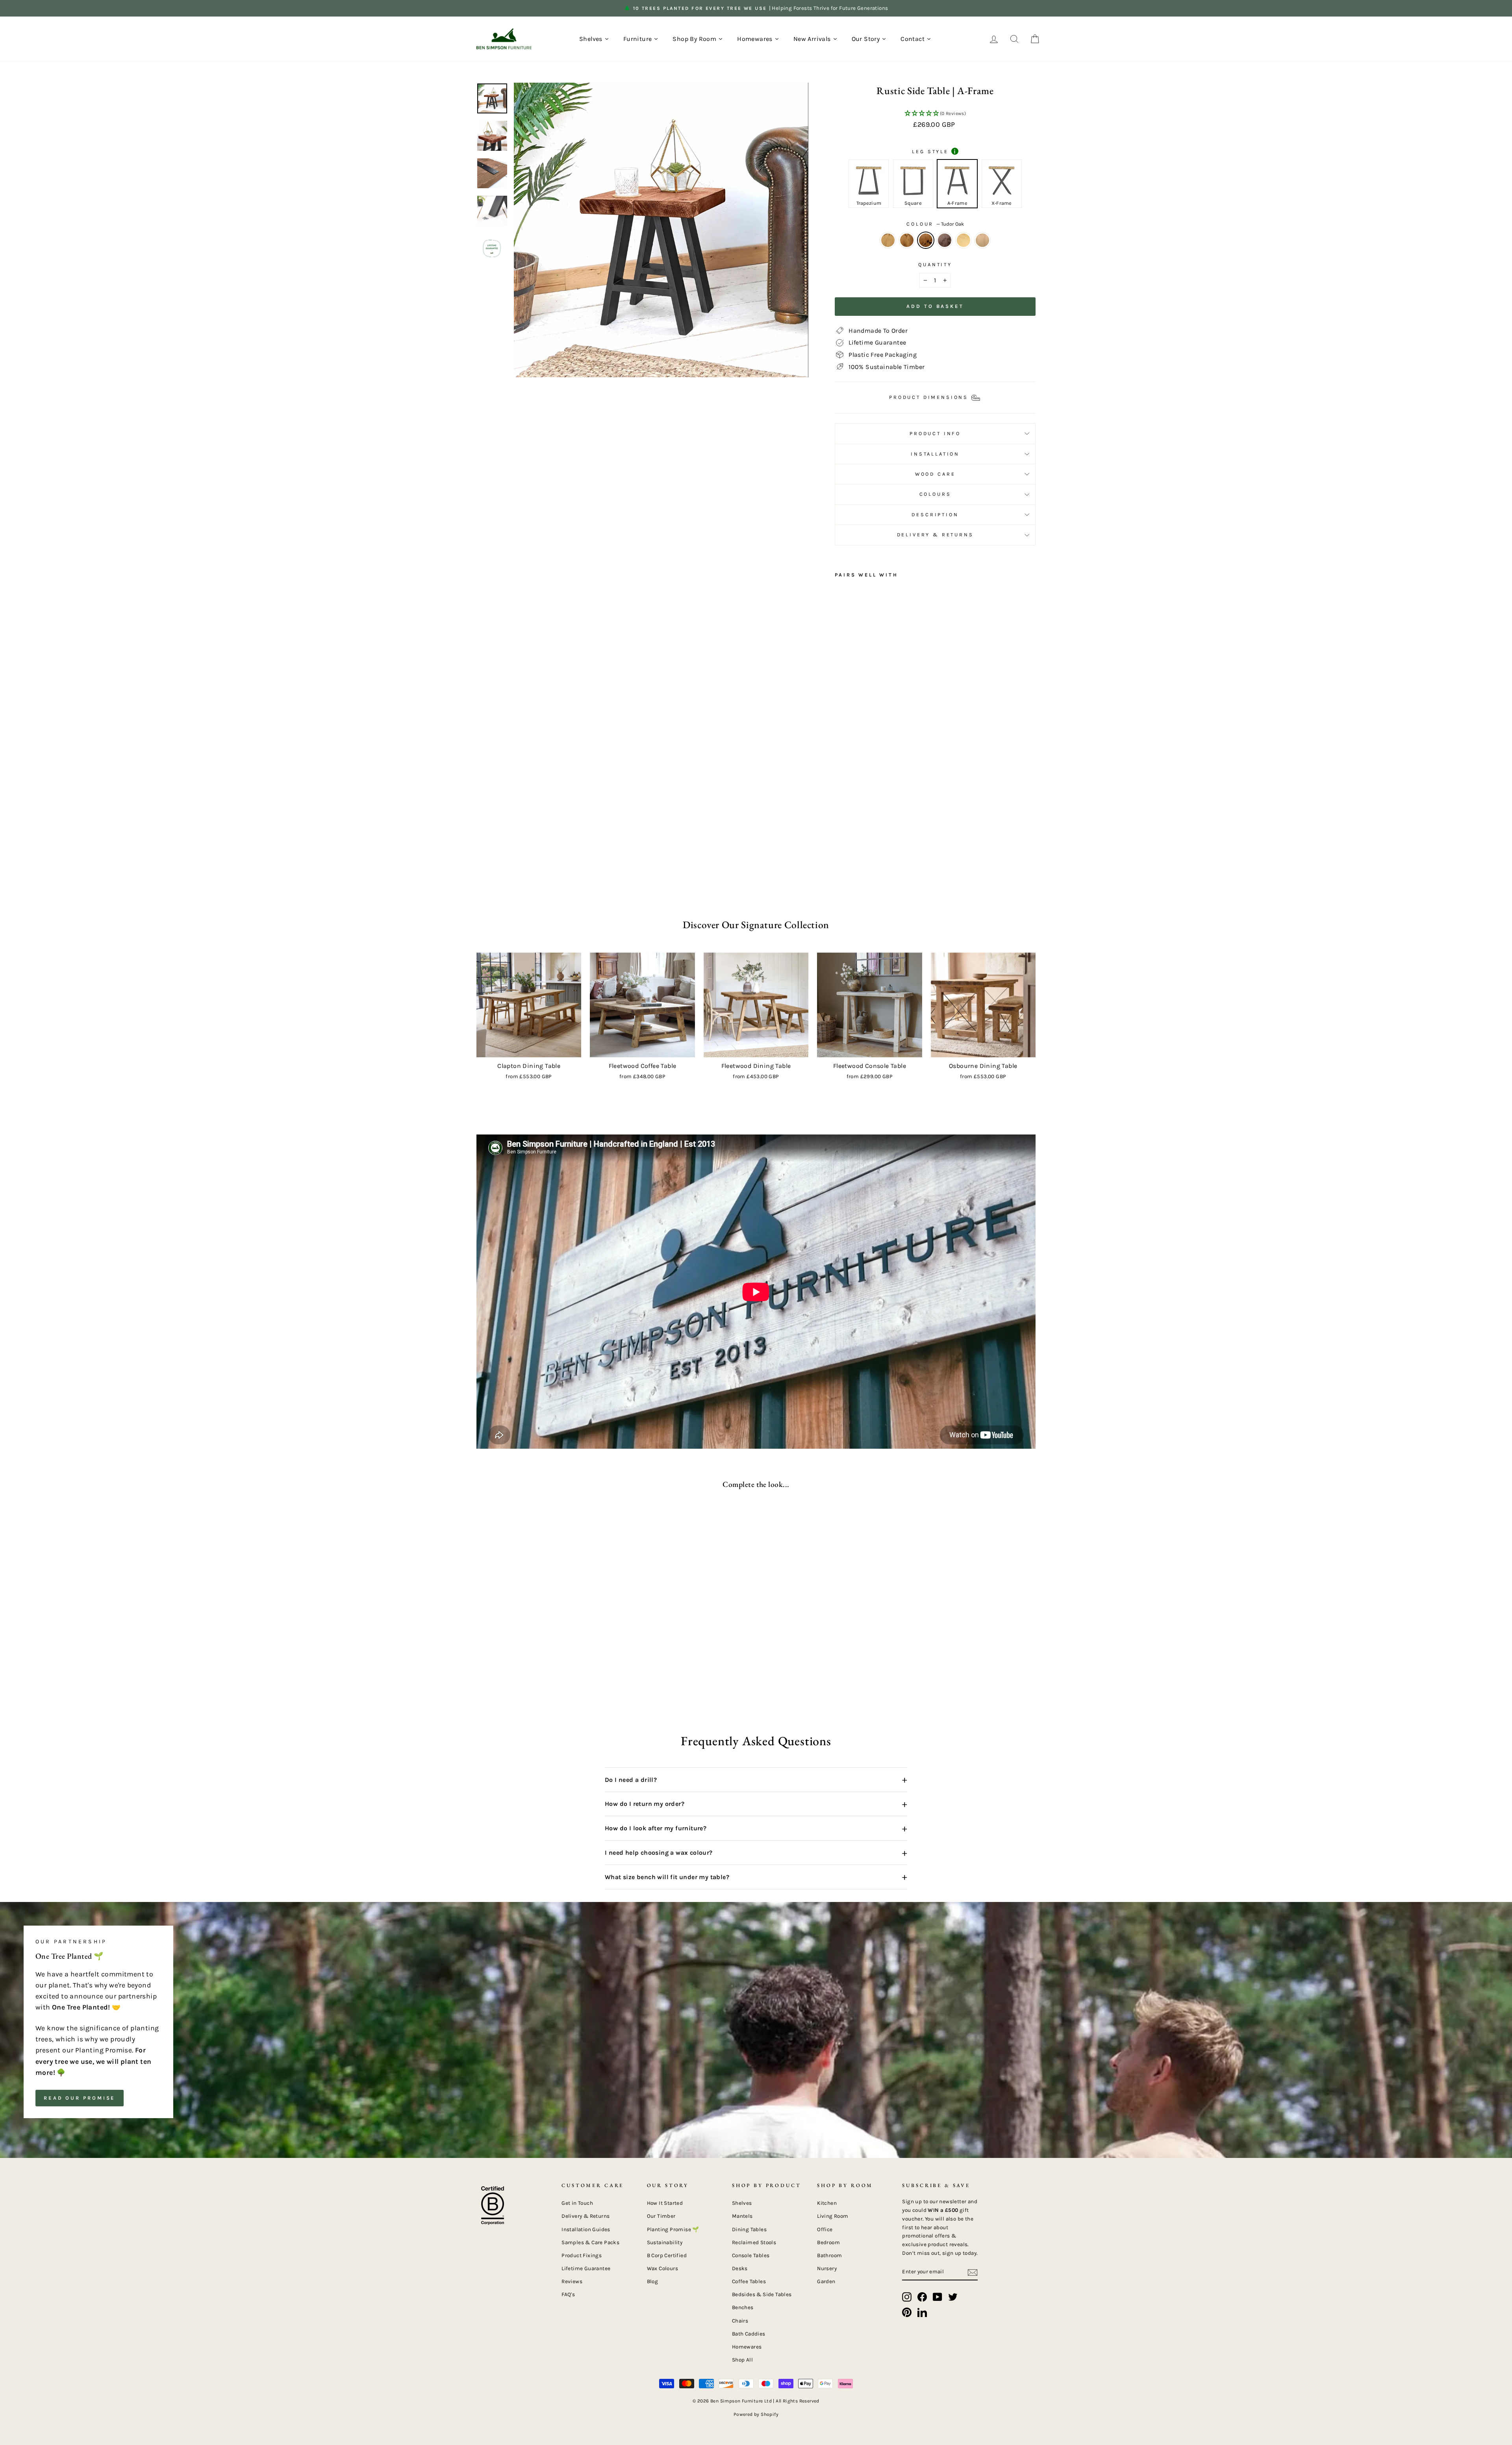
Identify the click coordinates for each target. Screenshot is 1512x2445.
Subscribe (682, 1305)
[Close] (895, 1110)
